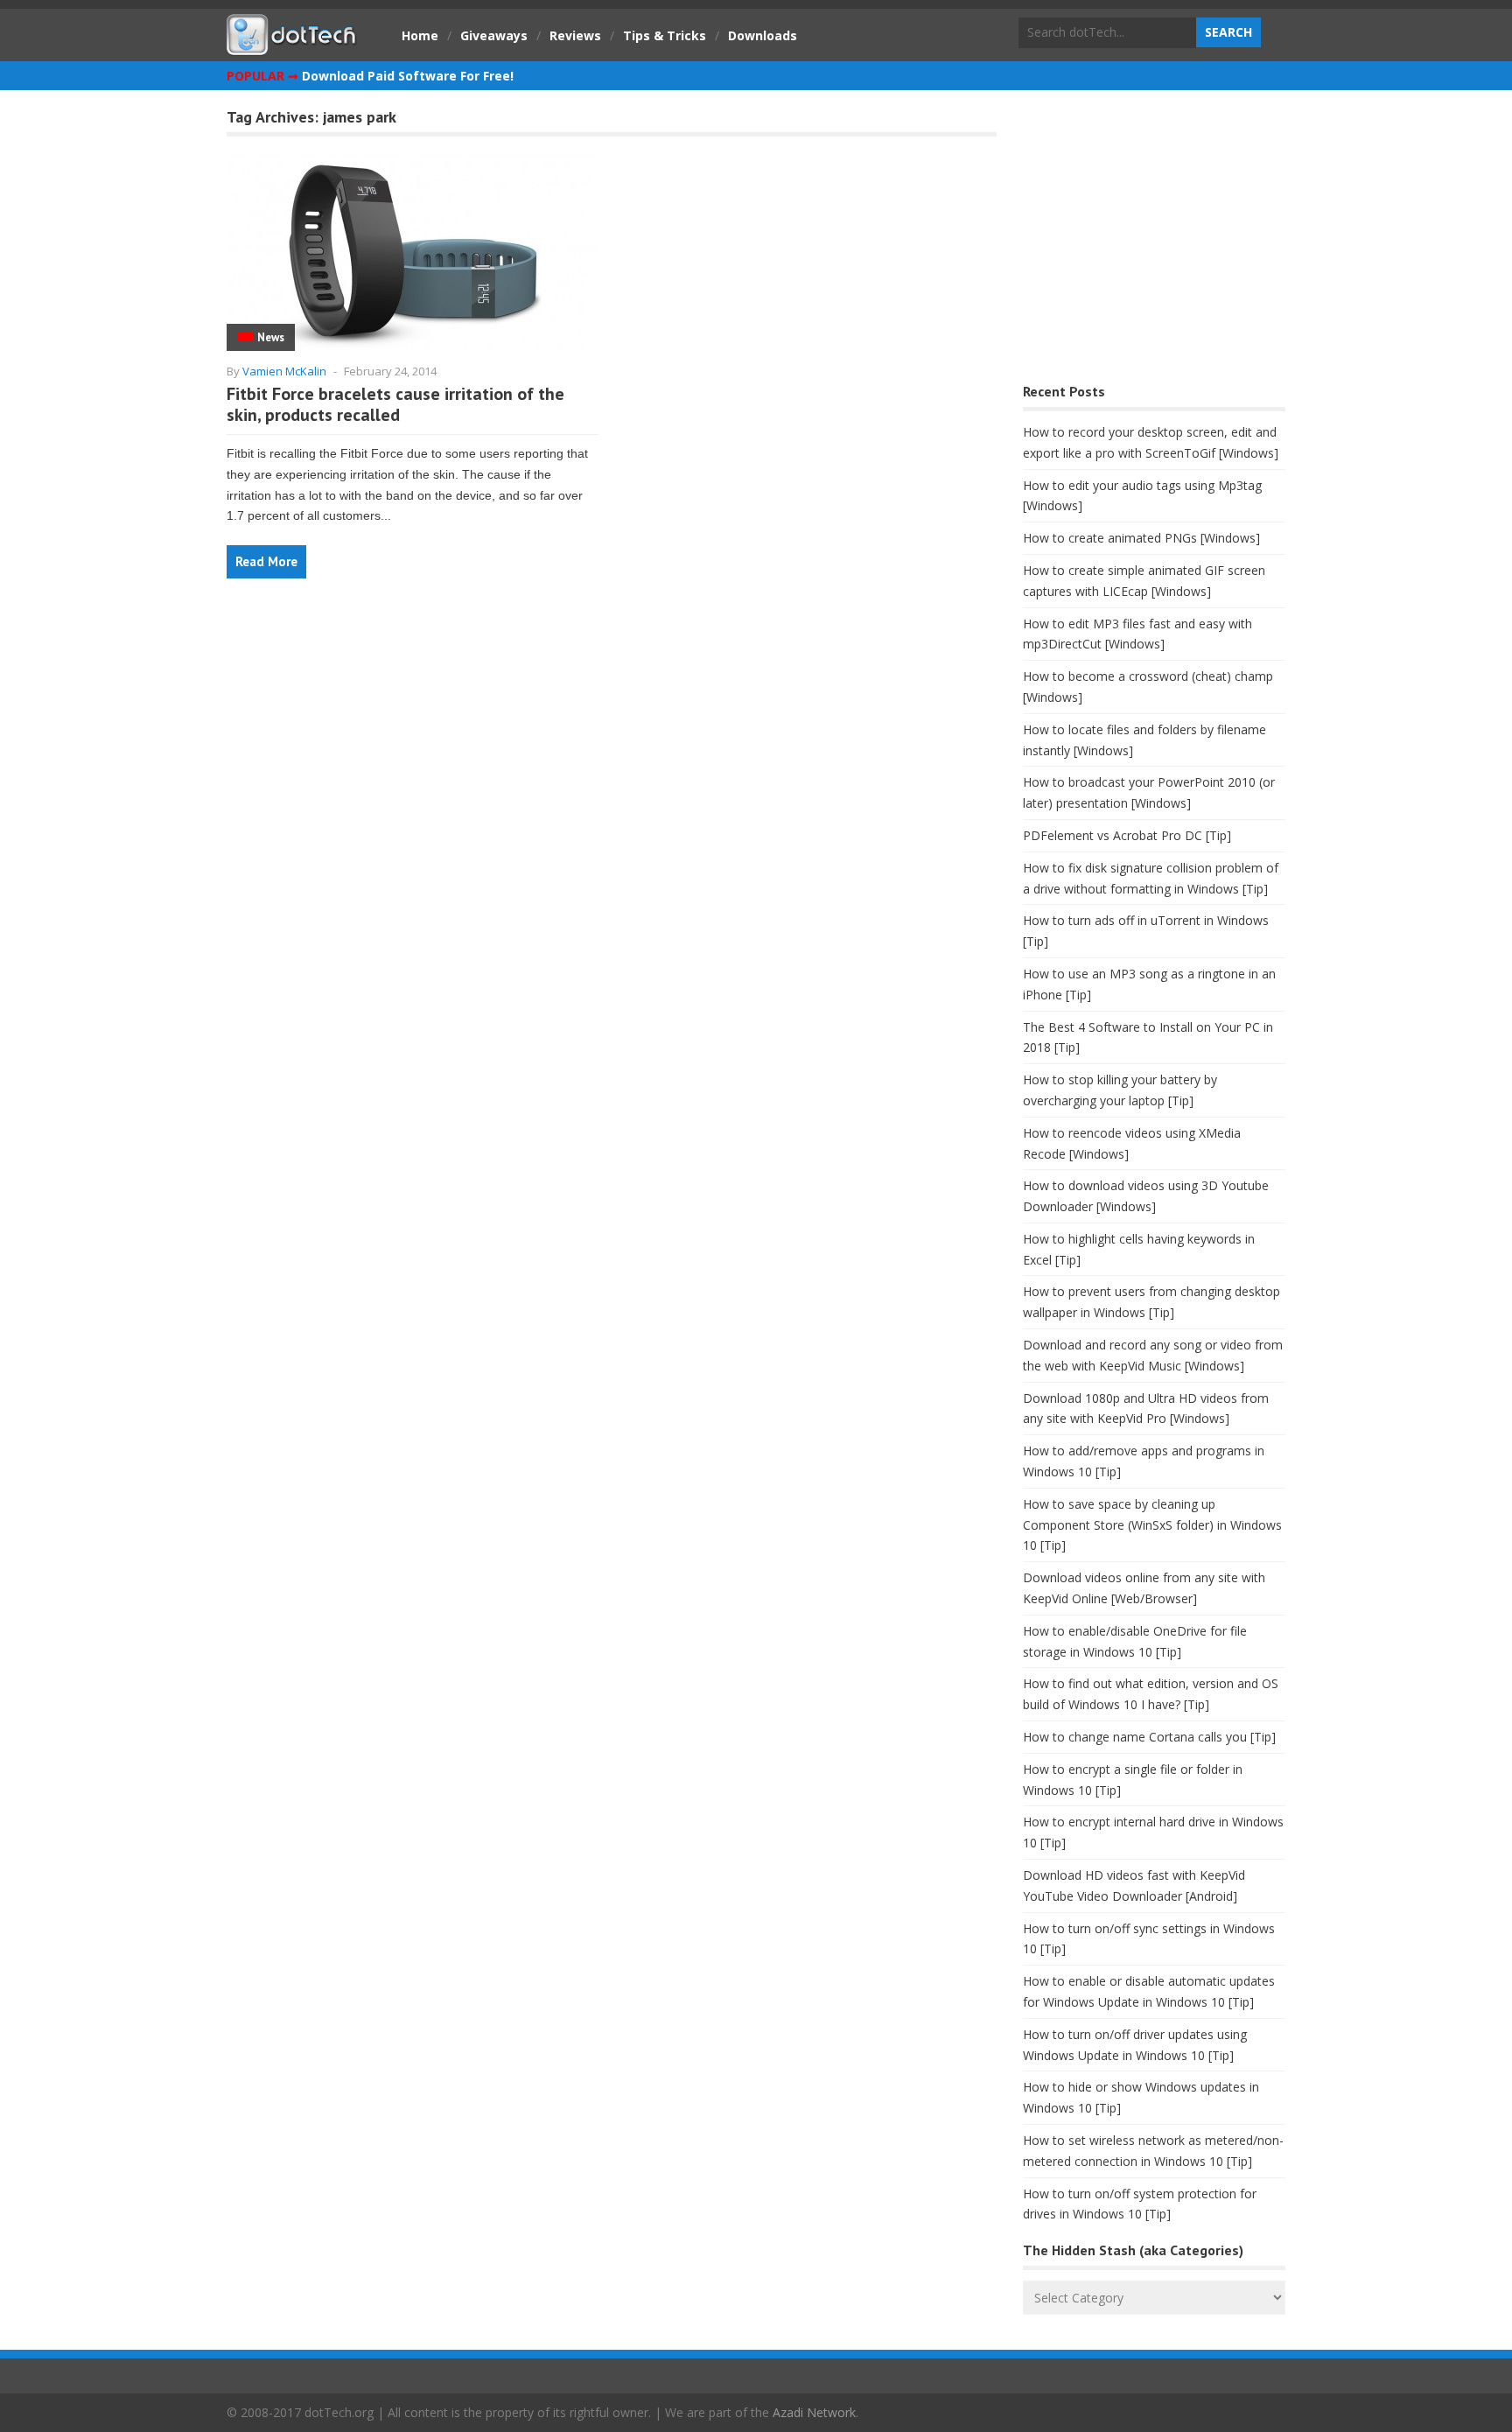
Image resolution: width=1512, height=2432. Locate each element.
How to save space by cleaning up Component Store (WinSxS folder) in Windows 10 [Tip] (1152, 1525)
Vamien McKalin (284, 371)
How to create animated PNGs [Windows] (1141, 538)
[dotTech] (292, 46)
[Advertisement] (1154, 241)
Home (420, 35)
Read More (266, 561)
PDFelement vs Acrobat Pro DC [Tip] (1127, 835)
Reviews (575, 35)
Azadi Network (814, 2412)
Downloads (763, 35)
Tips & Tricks (665, 35)
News (271, 337)
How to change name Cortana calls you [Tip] (1149, 1737)
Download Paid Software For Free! (408, 76)
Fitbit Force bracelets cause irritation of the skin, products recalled (395, 404)
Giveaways (494, 35)
